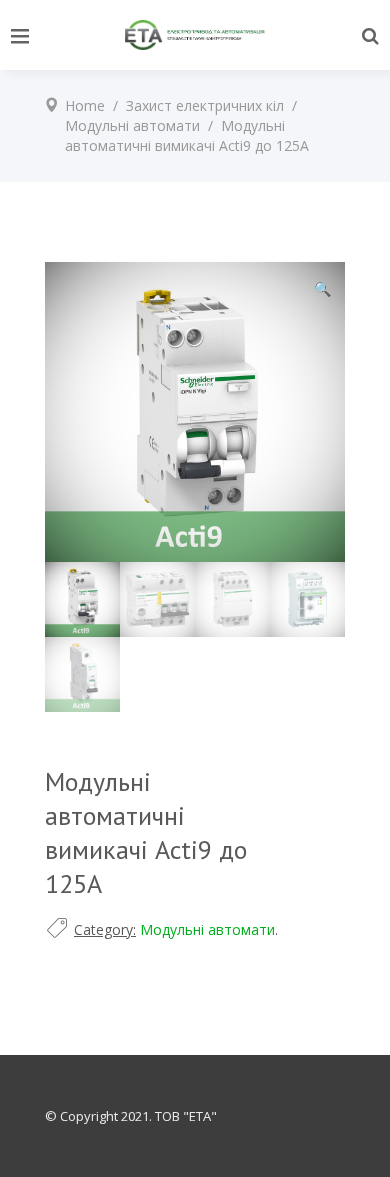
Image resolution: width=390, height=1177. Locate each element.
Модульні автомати (132, 125)
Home (85, 105)
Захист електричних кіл (205, 105)
